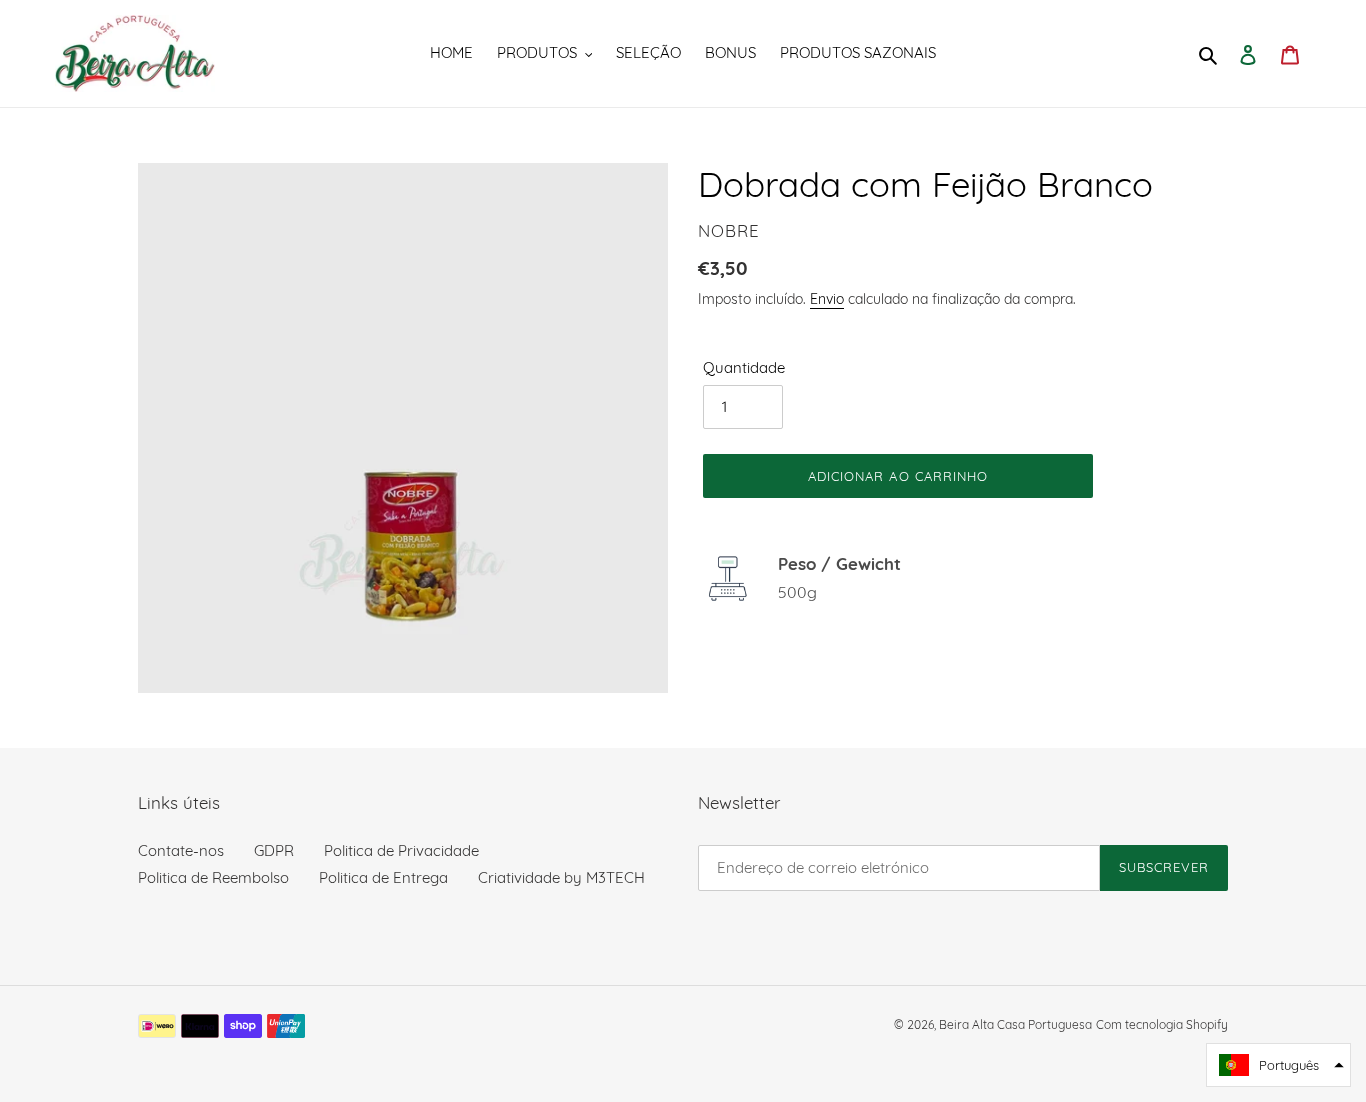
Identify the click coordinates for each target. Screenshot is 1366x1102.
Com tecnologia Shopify (1162, 1024)
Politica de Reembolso (213, 877)
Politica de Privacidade (401, 850)
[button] (1278, 1065)
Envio (827, 298)
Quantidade (744, 367)
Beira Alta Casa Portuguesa (1015, 1024)
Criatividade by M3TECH (561, 877)
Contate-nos (181, 850)
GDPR (274, 850)
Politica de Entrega (383, 877)
